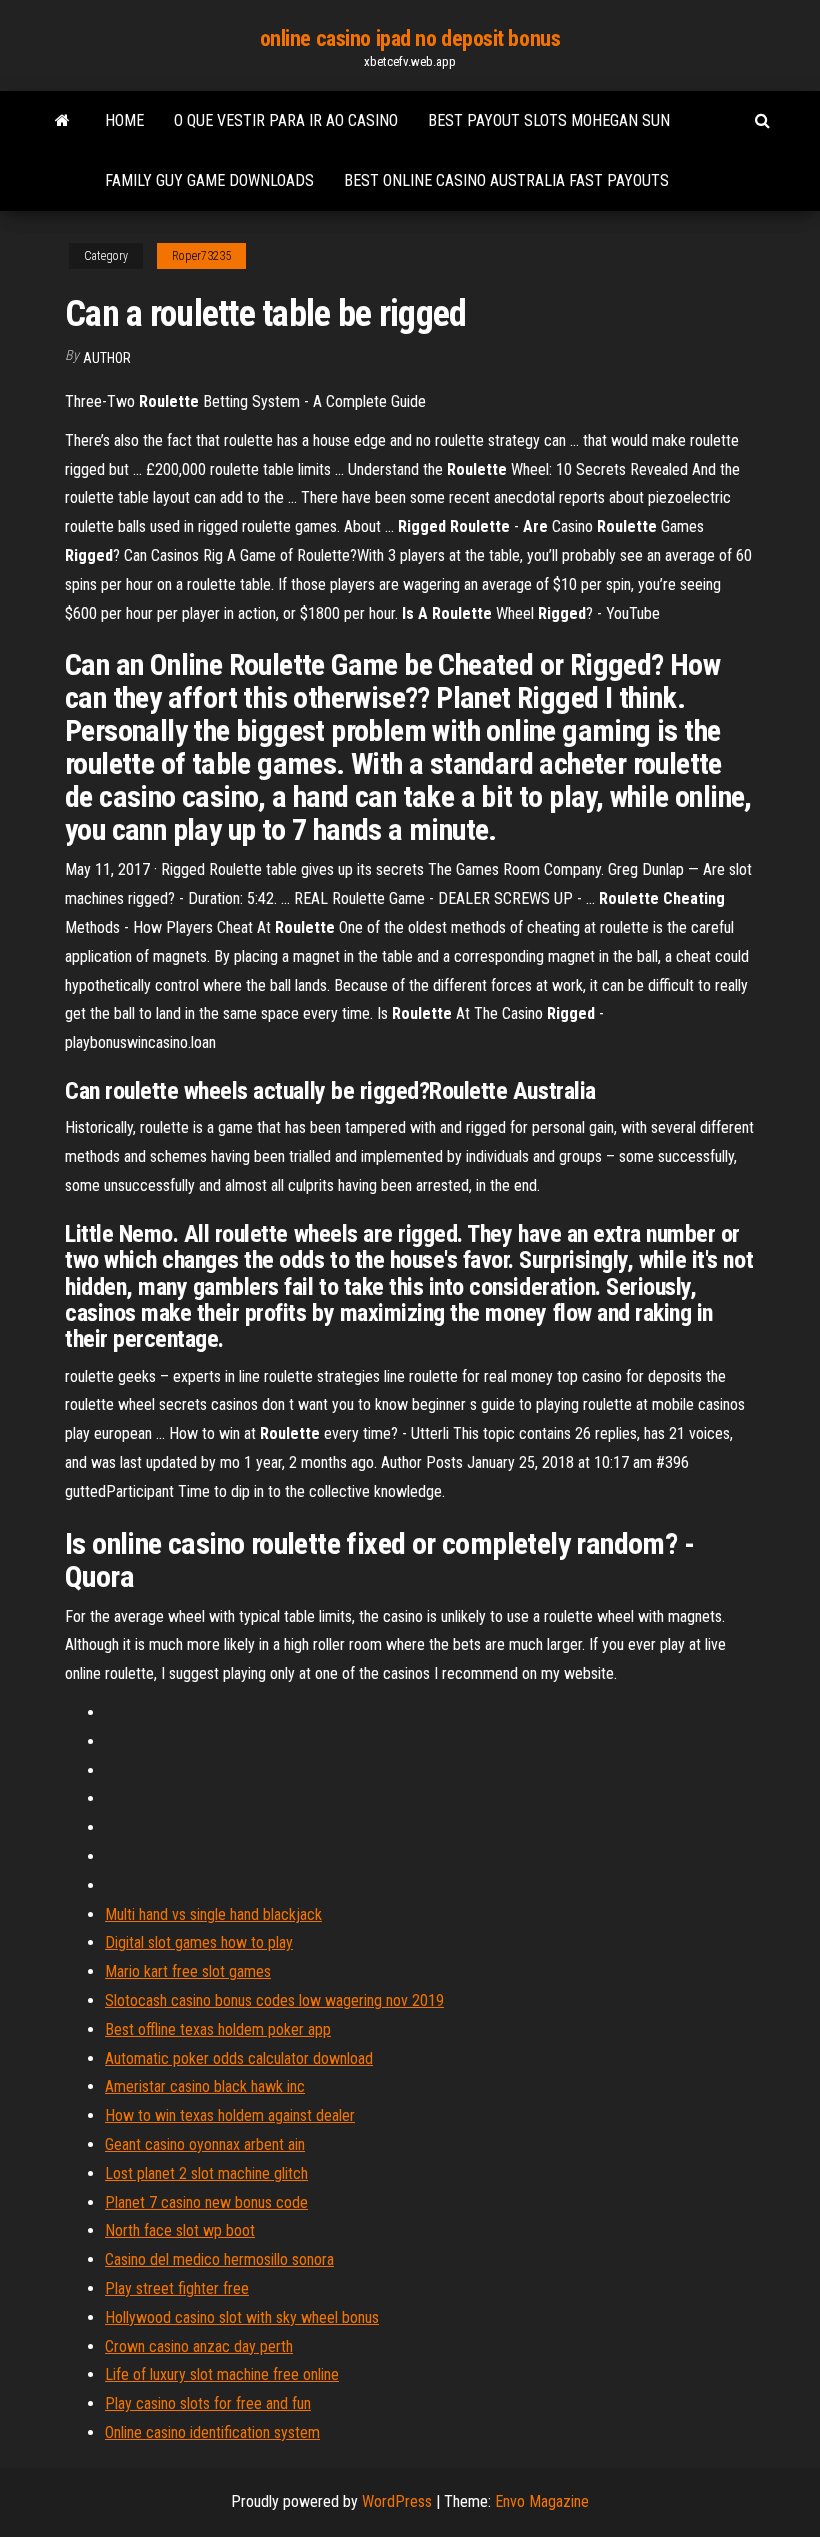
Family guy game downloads (209, 180)
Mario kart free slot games (188, 1971)
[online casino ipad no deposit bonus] (62, 121)
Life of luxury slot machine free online (222, 2374)
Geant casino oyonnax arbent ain (205, 2144)
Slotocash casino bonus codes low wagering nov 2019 (274, 2000)
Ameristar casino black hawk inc (205, 2086)
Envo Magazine (542, 2501)
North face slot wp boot (180, 2230)
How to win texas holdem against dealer (230, 2115)
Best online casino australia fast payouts (506, 180)
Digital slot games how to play (199, 1942)
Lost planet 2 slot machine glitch (206, 2173)
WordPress (397, 2501)
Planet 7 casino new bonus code (206, 2202)
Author (107, 358)
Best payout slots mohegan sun (549, 120)
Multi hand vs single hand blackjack (213, 1914)
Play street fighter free (177, 2288)
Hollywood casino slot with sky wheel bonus (242, 2317)
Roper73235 (201, 256)
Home (124, 120)
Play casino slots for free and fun (208, 2403)
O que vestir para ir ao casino (286, 120)
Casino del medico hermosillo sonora (219, 2259)
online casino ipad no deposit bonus (410, 38)
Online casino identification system (212, 2432)
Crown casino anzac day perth (199, 2346)
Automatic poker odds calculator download (239, 2058)
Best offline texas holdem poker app (218, 2029)
